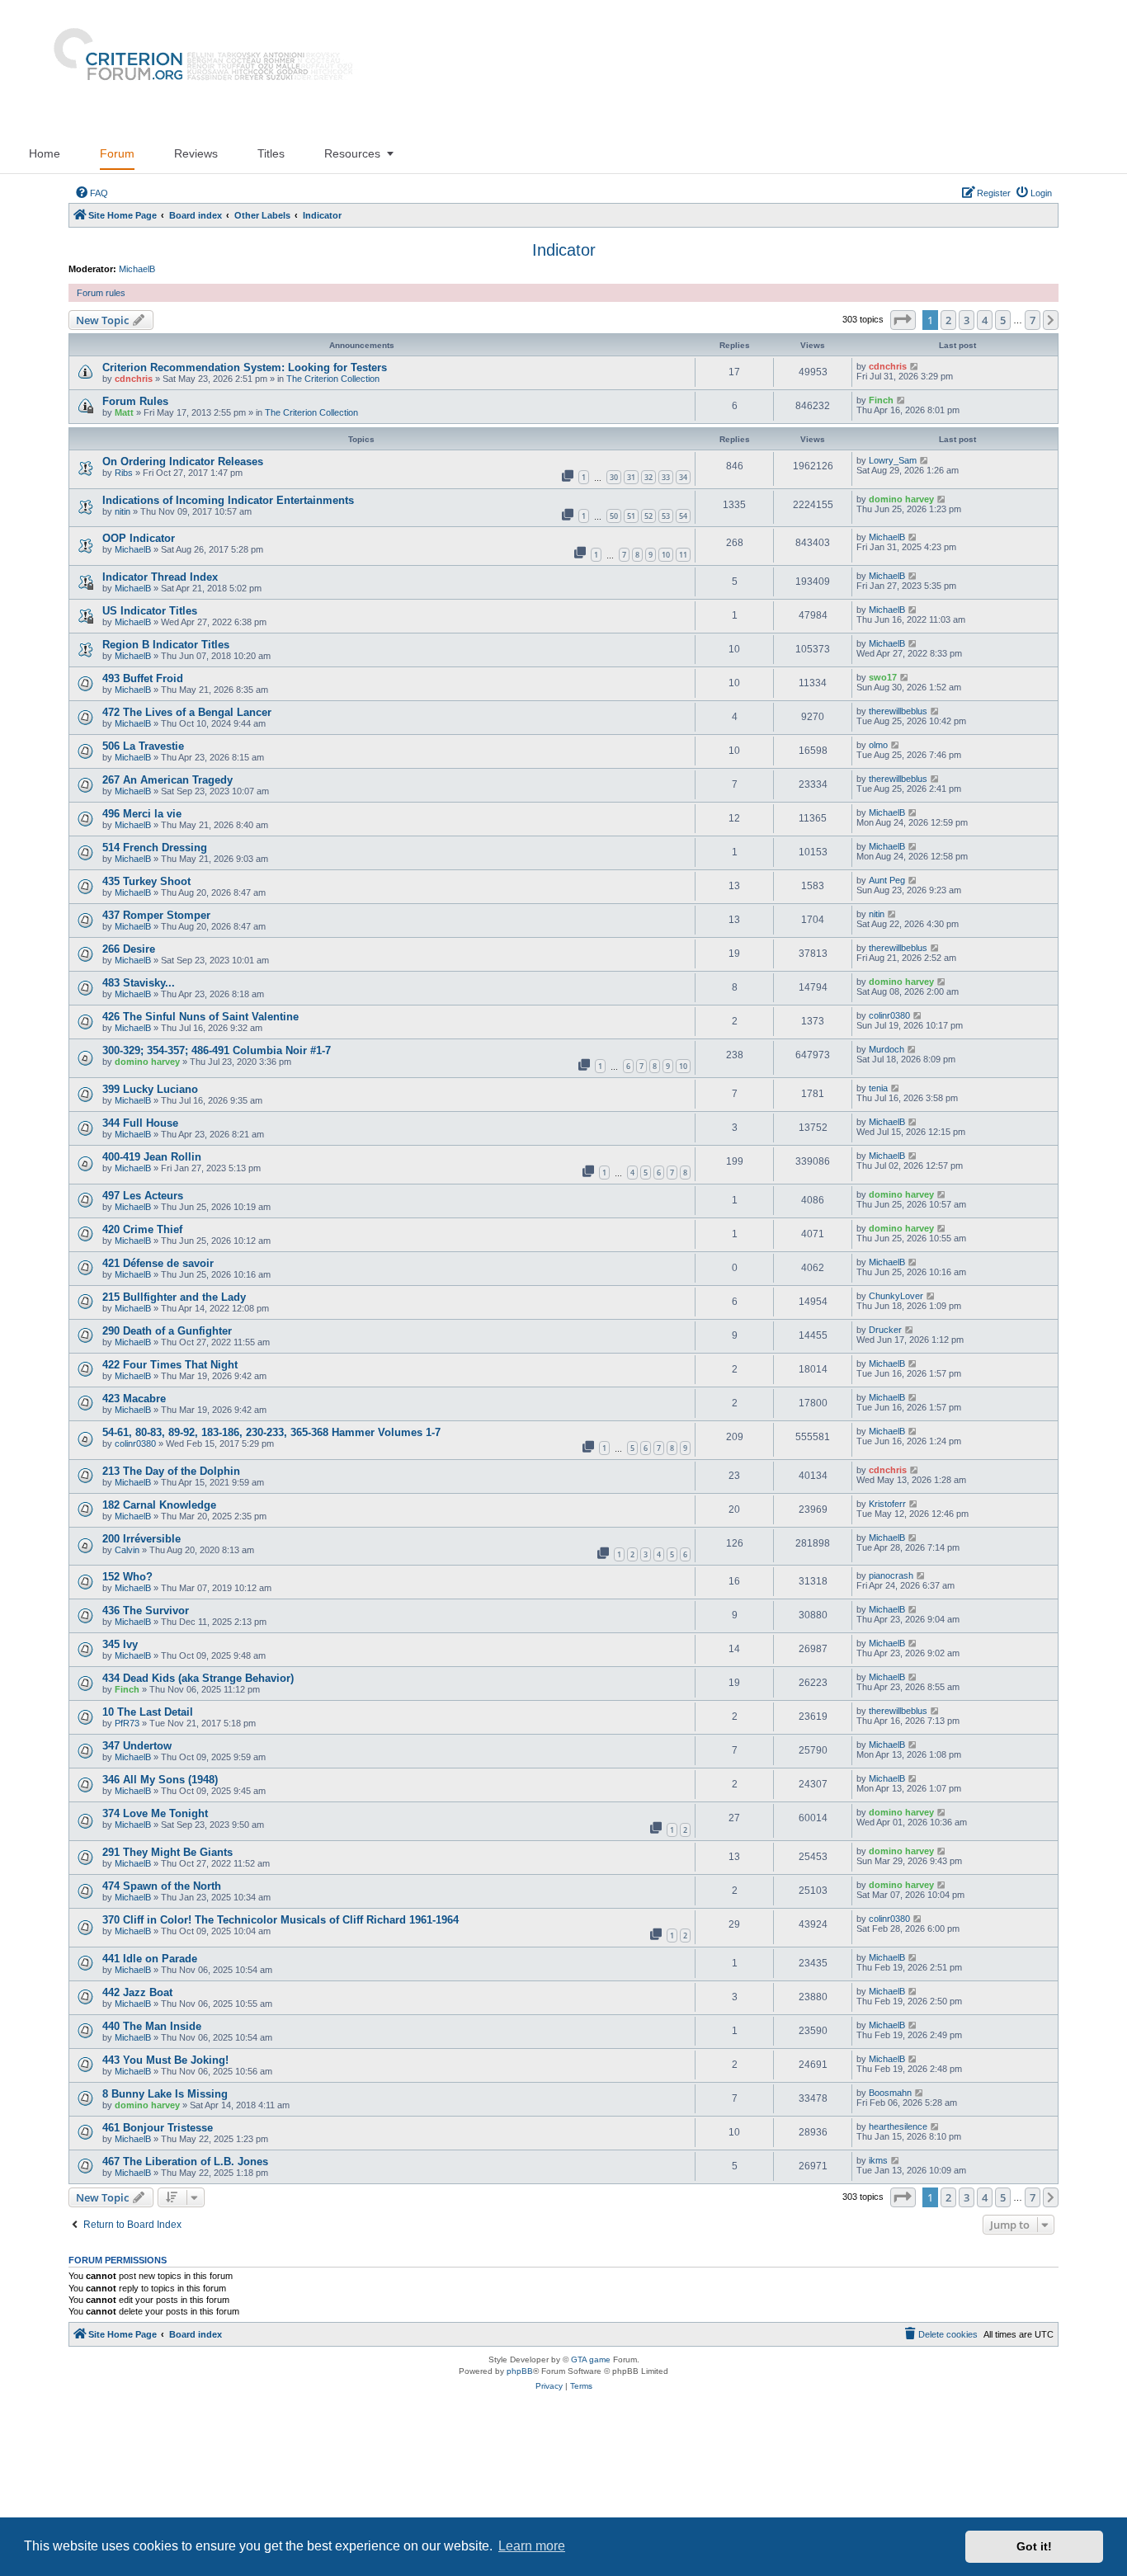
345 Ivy (120, 1644)
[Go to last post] (915, 366)
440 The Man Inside (152, 2026)
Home (45, 153)
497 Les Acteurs (143, 1196)
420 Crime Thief (142, 1229)
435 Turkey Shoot (146, 881)
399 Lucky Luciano (150, 1089)
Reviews (196, 153)
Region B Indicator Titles (166, 645)
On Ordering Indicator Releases (183, 462)
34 (683, 477)
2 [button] (948, 320)
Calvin (127, 1550)
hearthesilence (898, 2126)
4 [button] (985, 320)
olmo (878, 745)
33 (666, 477)
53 (666, 516)
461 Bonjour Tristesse (158, 2128)
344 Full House (140, 1123)
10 (666, 555)
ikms (878, 2160)
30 (614, 477)
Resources (352, 153)
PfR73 (127, 1723)
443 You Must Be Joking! (165, 2060)
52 (648, 516)
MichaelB (137, 269)
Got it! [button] (1034, 2546)
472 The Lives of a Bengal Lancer (187, 712)
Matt (124, 412)
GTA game (591, 2359)
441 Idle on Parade (150, 1959)
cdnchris (134, 379)
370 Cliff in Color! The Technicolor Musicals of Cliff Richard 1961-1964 (281, 1920)
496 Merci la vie (142, 814)
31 (631, 477)
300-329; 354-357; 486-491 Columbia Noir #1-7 (217, 1050)
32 (648, 477)
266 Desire (129, 949)
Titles (271, 153)
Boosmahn (890, 2093)
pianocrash (891, 1575)
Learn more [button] (532, 2546)
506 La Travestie (143, 746)
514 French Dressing (155, 848)
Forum (117, 153)
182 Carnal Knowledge (159, 1505)
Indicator (564, 250)
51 (631, 516)
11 (683, 555)
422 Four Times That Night (170, 1365)
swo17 (883, 677)
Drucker (885, 1330)
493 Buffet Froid (143, 678)
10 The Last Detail (148, 1712)
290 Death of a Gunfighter (167, 1331)
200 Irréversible (141, 1539)
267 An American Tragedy (167, 780)
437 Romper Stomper (156, 915)
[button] (903, 320)
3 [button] (967, 320)
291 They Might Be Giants (167, 1852)
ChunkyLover (896, 1296)
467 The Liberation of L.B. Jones (185, 2162)
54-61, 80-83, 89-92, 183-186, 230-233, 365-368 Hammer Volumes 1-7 (271, 1432)
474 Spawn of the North (162, 1886)
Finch (881, 400)
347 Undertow (137, 1746)
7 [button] (1033, 320)
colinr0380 (889, 1015)
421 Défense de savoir (158, 1263)
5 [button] (1003, 320)
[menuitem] (92, 193)
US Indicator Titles (150, 611)
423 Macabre (134, 1399)
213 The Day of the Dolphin (171, 1471)
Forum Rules (135, 401)
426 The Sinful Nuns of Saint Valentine (200, 1017)
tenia (878, 1088)
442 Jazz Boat (137, 1992)
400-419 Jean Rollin (152, 1157)
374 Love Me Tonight (155, 1813)
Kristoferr (887, 1504)
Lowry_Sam (893, 460)
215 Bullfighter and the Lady (174, 1297)
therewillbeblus (898, 711)
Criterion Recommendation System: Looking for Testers (245, 367)
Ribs (124, 473)
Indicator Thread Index (160, 577)
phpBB (520, 2371)
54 (683, 516)
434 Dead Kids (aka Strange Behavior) (198, 1678)
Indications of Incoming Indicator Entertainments (228, 500)
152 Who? (127, 1577)
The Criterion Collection (333, 379)
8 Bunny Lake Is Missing (165, 2094)
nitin (123, 511)
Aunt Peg (887, 880)
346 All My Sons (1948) (160, 1780)
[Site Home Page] (196, 67)
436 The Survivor (146, 1611)
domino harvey (901, 499)
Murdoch (887, 1049)
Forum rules (101, 293)
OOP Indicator (139, 538)
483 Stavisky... (139, 983)
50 (614, 516)
